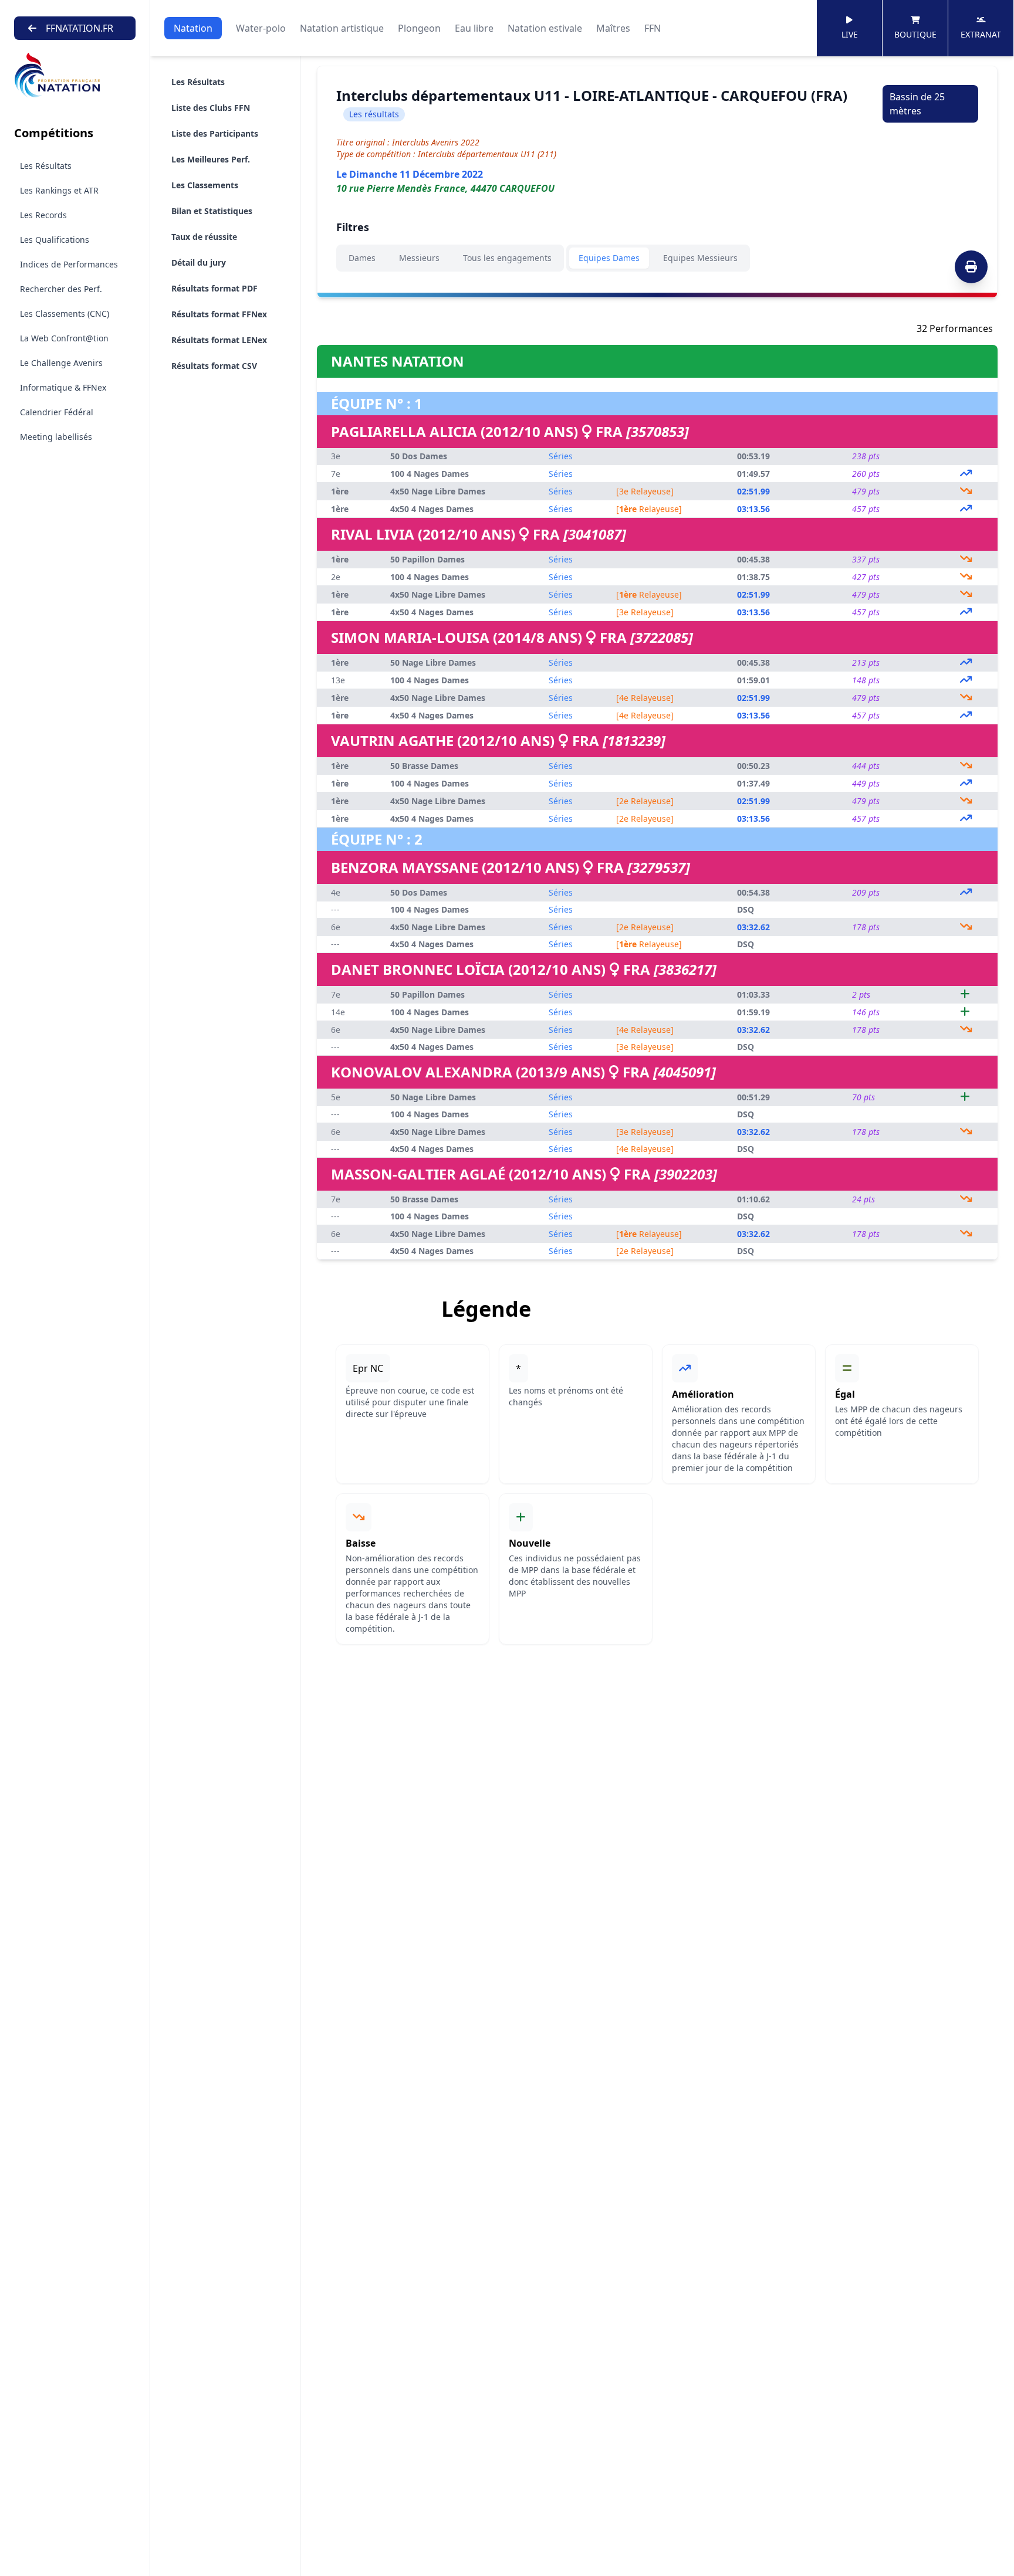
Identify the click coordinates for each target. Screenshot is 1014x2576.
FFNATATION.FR (80, 28)
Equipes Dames (609, 258)
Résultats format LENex (219, 340)
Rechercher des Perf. (61, 289)
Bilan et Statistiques (212, 211)
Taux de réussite (204, 237)
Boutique (915, 34)
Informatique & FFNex (63, 387)
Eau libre (474, 28)
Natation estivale (545, 28)
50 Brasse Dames (424, 766)
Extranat (981, 34)
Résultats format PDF (214, 288)
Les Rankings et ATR (59, 190)
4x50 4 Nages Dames (432, 509)
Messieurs (419, 258)
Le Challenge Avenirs (61, 363)
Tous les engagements (507, 258)
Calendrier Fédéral (57, 412)
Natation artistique (342, 28)
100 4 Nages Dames (430, 474)
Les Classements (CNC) (65, 313)
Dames (362, 258)
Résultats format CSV (214, 366)
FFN (653, 28)
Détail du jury (199, 262)
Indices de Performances (69, 264)
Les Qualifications (55, 240)
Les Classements (205, 185)
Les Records (43, 215)
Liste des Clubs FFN (211, 108)
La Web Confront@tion (64, 338)
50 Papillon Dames (427, 559)
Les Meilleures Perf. (211, 159)
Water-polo (261, 28)
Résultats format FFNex (219, 314)
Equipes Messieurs (700, 258)
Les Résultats (46, 166)
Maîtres (613, 28)
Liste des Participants (215, 133)
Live (850, 34)
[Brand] (75, 75)
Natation (193, 28)
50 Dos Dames (419, 456)
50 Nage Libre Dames (433, 662)
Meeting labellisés (56, 437)
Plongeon (419, 28)
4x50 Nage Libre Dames (438, 491)
